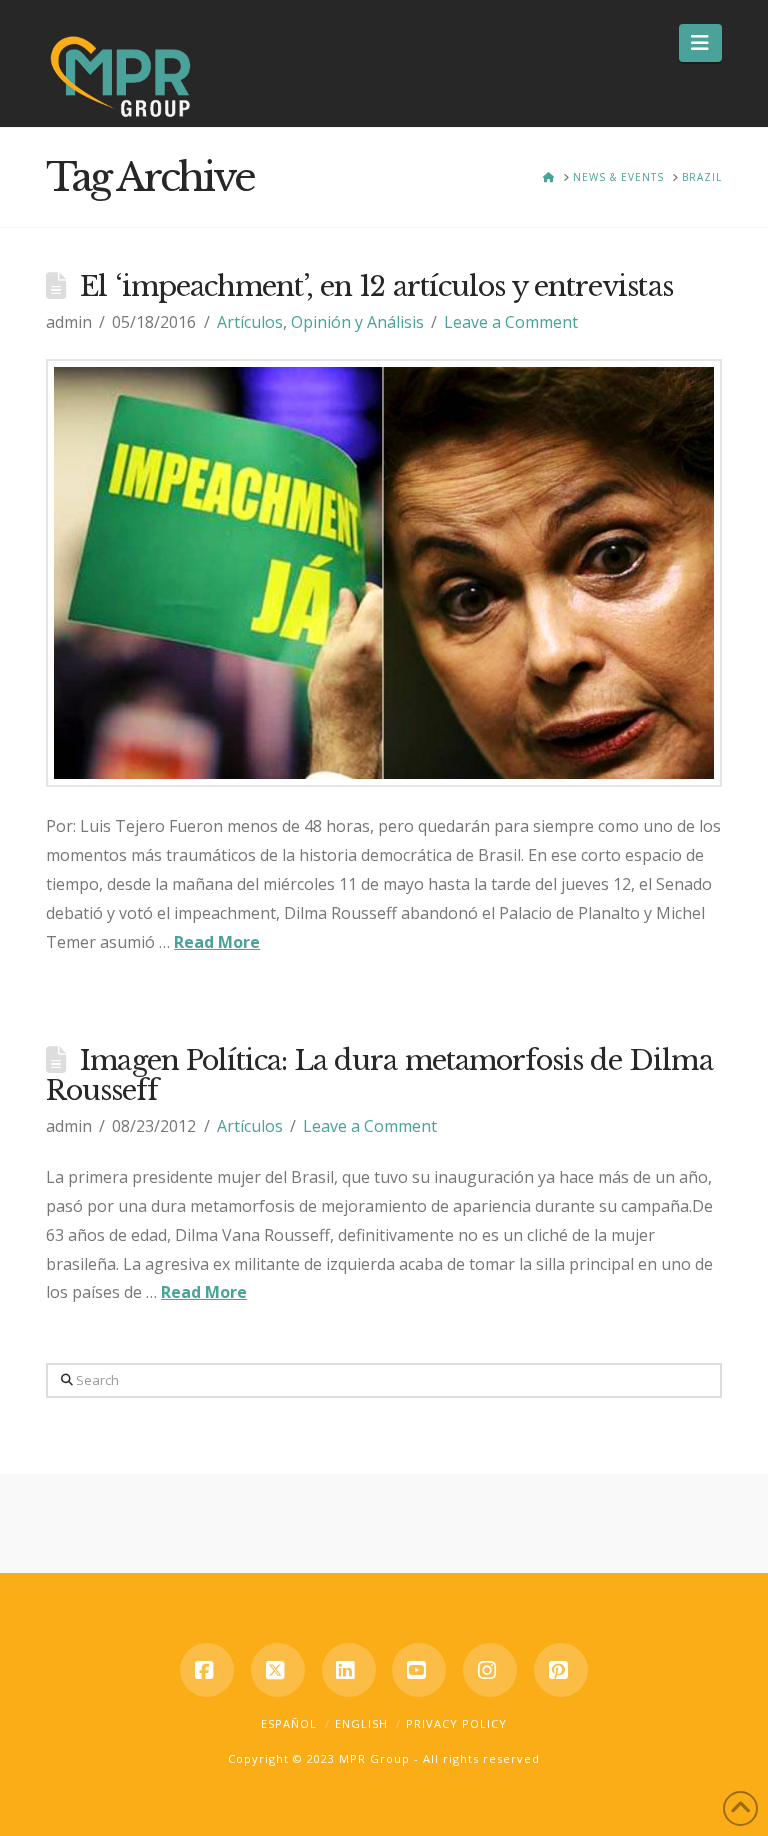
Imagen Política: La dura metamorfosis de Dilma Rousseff (379, 1075)
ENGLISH (361, 1723)
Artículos (250, 322)
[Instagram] (490, 1670)
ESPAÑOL (289, 1723)
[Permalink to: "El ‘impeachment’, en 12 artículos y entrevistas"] (384, 573)
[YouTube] (419, 1670)
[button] (700, 43)
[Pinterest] (561, 1670)
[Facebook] (207, 1670)
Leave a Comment (511, 322)
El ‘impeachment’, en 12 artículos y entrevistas (376, 286)
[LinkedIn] (349, 1670)
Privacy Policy (456, 1723)
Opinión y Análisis (357, 322)
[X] (278, 1670)
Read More (217, 942)
